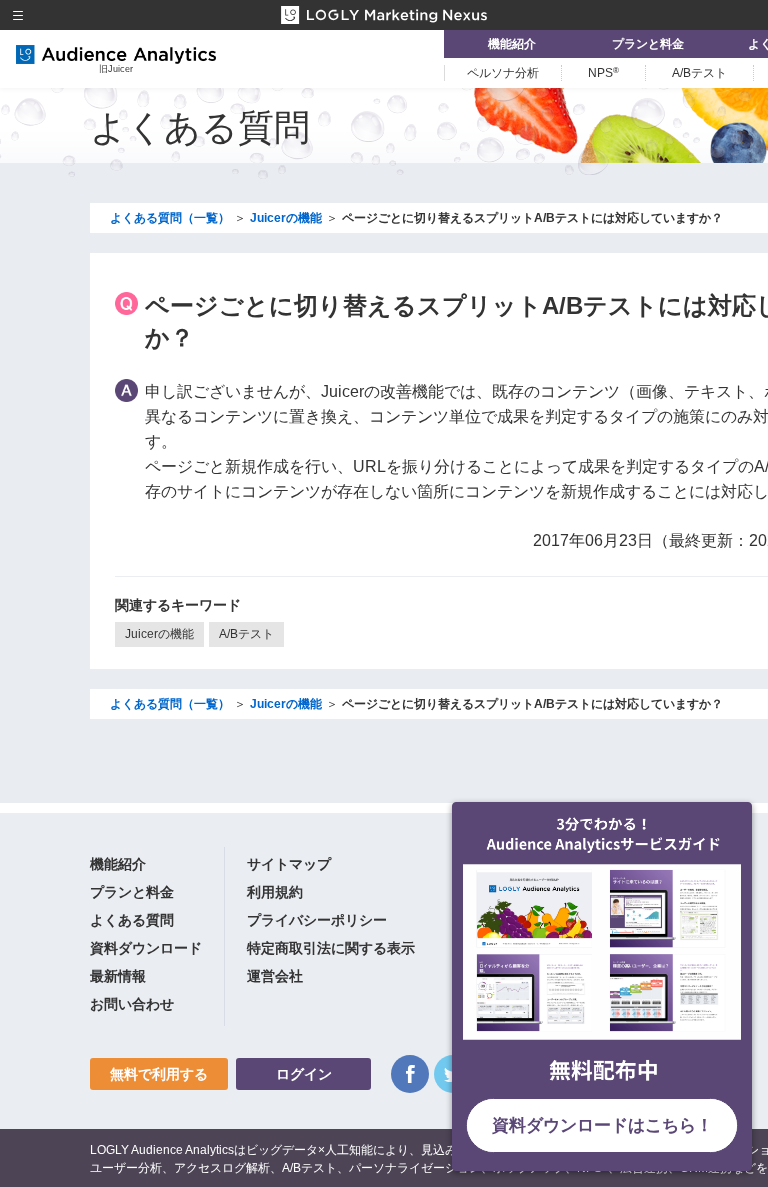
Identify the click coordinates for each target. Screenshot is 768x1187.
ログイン (304, 1074)
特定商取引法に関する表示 (331, 948)
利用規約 (275, 892)
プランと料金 (648, 44)
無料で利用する (159, 1074)
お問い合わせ (132, 1004)
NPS (603, 73)
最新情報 (118, 976)
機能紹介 (512, 44)
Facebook (410, 1074)
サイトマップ (289, 864)
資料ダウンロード (146, 948)
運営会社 (275, 976)
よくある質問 (132, 920)
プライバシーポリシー (317, 920)
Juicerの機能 (159, 634)
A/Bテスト (699, 73)
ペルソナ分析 (503, 73)
